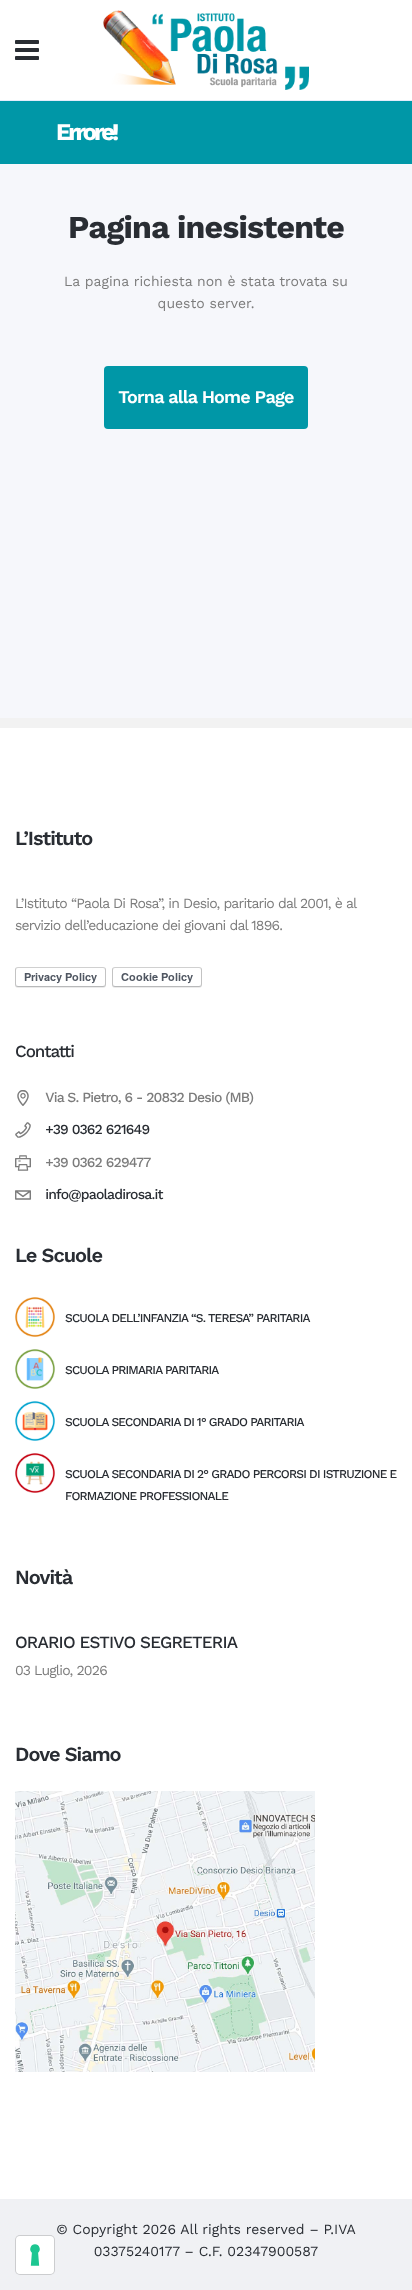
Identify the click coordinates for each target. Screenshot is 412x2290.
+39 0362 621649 (97, 1130)
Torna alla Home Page (206, 397)
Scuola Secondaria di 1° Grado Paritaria (184, 1422)
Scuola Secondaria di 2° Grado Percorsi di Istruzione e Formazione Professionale (230, 1485)
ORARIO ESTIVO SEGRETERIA (126, 1643)
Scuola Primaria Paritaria (141, 1370)
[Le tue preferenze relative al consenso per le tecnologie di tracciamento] (35, 2255)
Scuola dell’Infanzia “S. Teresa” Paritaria (187, 1318)
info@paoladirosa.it (104, 1195)
